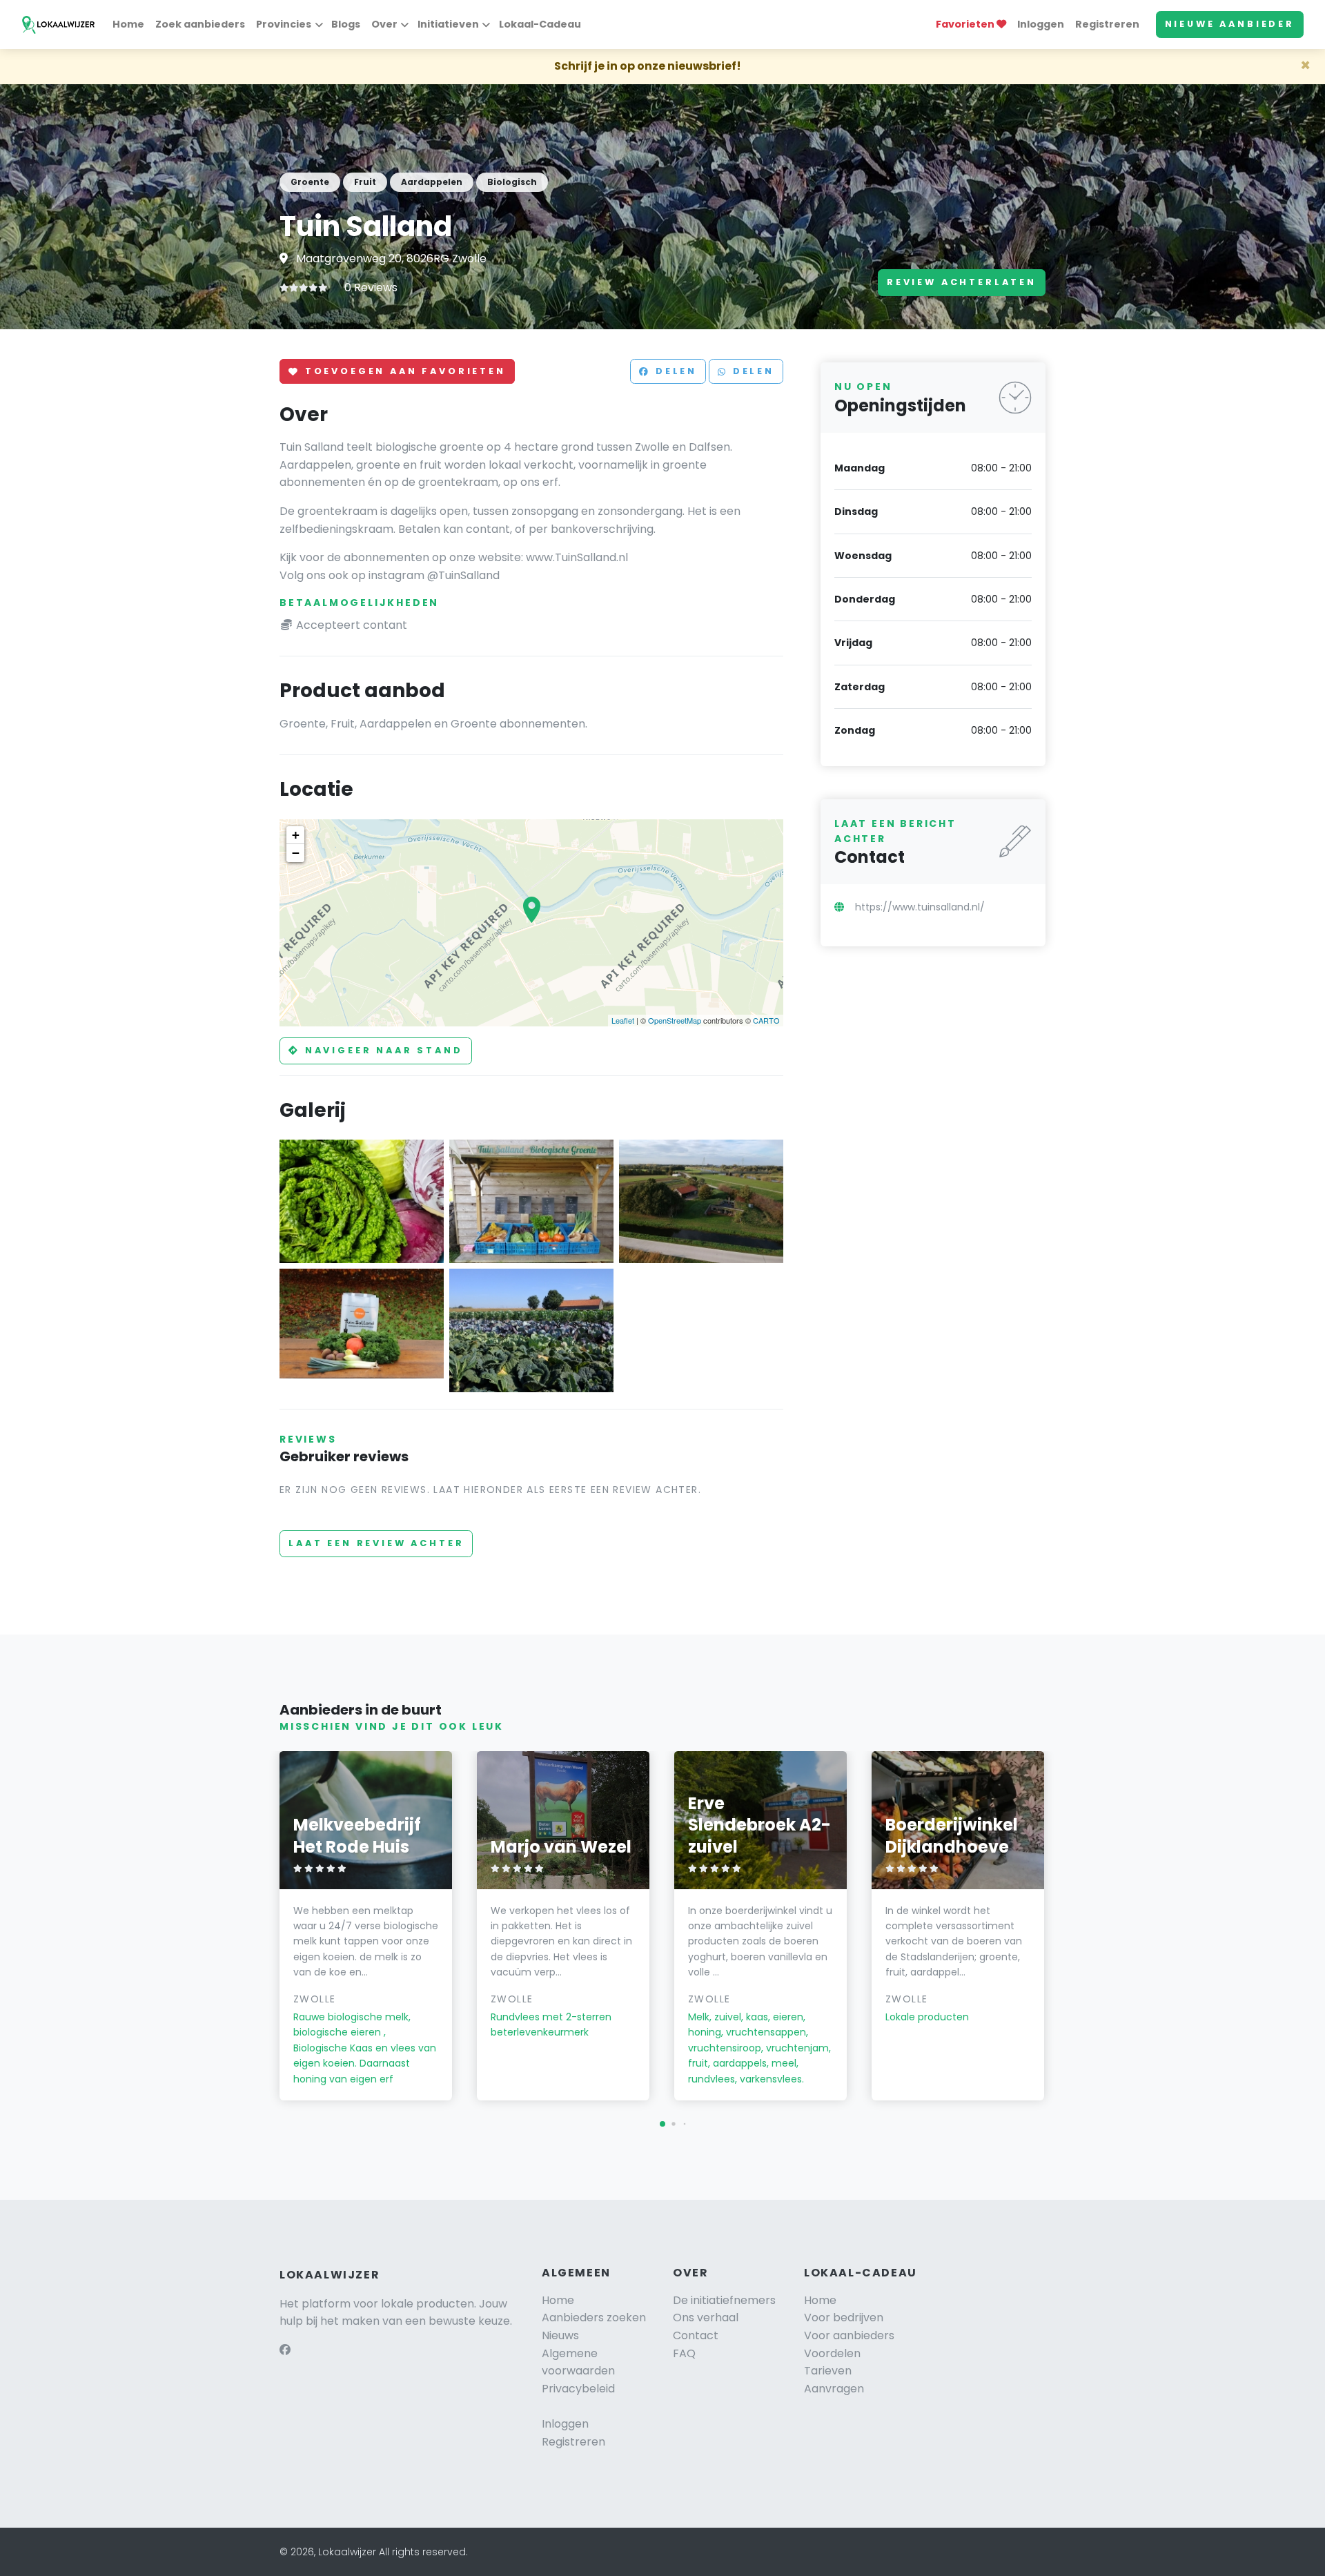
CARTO (766, 1020)
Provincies (284, 24)
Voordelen (832, 2353)
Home (128, 24)
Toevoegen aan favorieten (403, 372)
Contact (696, 2335)
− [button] (296, 853)
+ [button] (296, 835)
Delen (674, 372)
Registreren (1107, 24)
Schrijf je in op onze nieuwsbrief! (648, 66)
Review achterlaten (962, 282)
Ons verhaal (706, 2318)
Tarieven (828, 2371)
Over (384, 24)
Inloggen (1041, 24)
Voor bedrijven (844, 2318)
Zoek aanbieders (200, 24)
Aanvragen (834, 2389)
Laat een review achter (376, 1543)
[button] (662, 2124)
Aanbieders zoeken (594, 2318)
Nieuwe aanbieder (1230, 24)
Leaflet (623, 1020)
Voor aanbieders (849, 2335)
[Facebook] (285, 2350)
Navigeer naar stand (382, 1050)
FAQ (684, 2353)
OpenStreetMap (675, 1020)
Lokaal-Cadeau (540, 24)
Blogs (346, 24)
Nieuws (560, 2335)
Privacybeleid (578, 2389)
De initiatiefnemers (724, 2300)
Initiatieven (448, 24)
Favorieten (966, 24)
